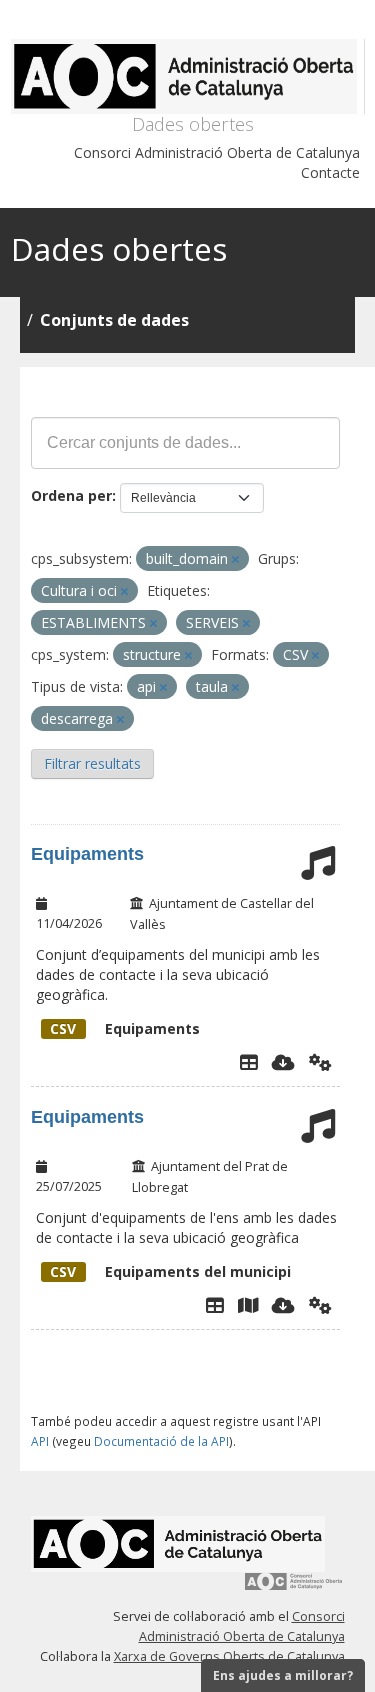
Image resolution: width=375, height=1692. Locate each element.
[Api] (320, 1062)
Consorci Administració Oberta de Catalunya (217, 152)
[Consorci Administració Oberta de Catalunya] (294, 1588)
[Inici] (188, 76)
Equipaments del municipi (170, 1271)
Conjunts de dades (114, 320)
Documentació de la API (161, 1441)
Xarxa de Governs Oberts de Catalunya (229, 1656)
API (40, 1441)
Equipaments (87, 854)
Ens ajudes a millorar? (283, 1675)
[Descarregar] (283, 1062)
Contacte (330, 172)
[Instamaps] (248, 1305)
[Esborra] (235, 559)
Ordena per (71, 495)
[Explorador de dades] (249, 1062)
